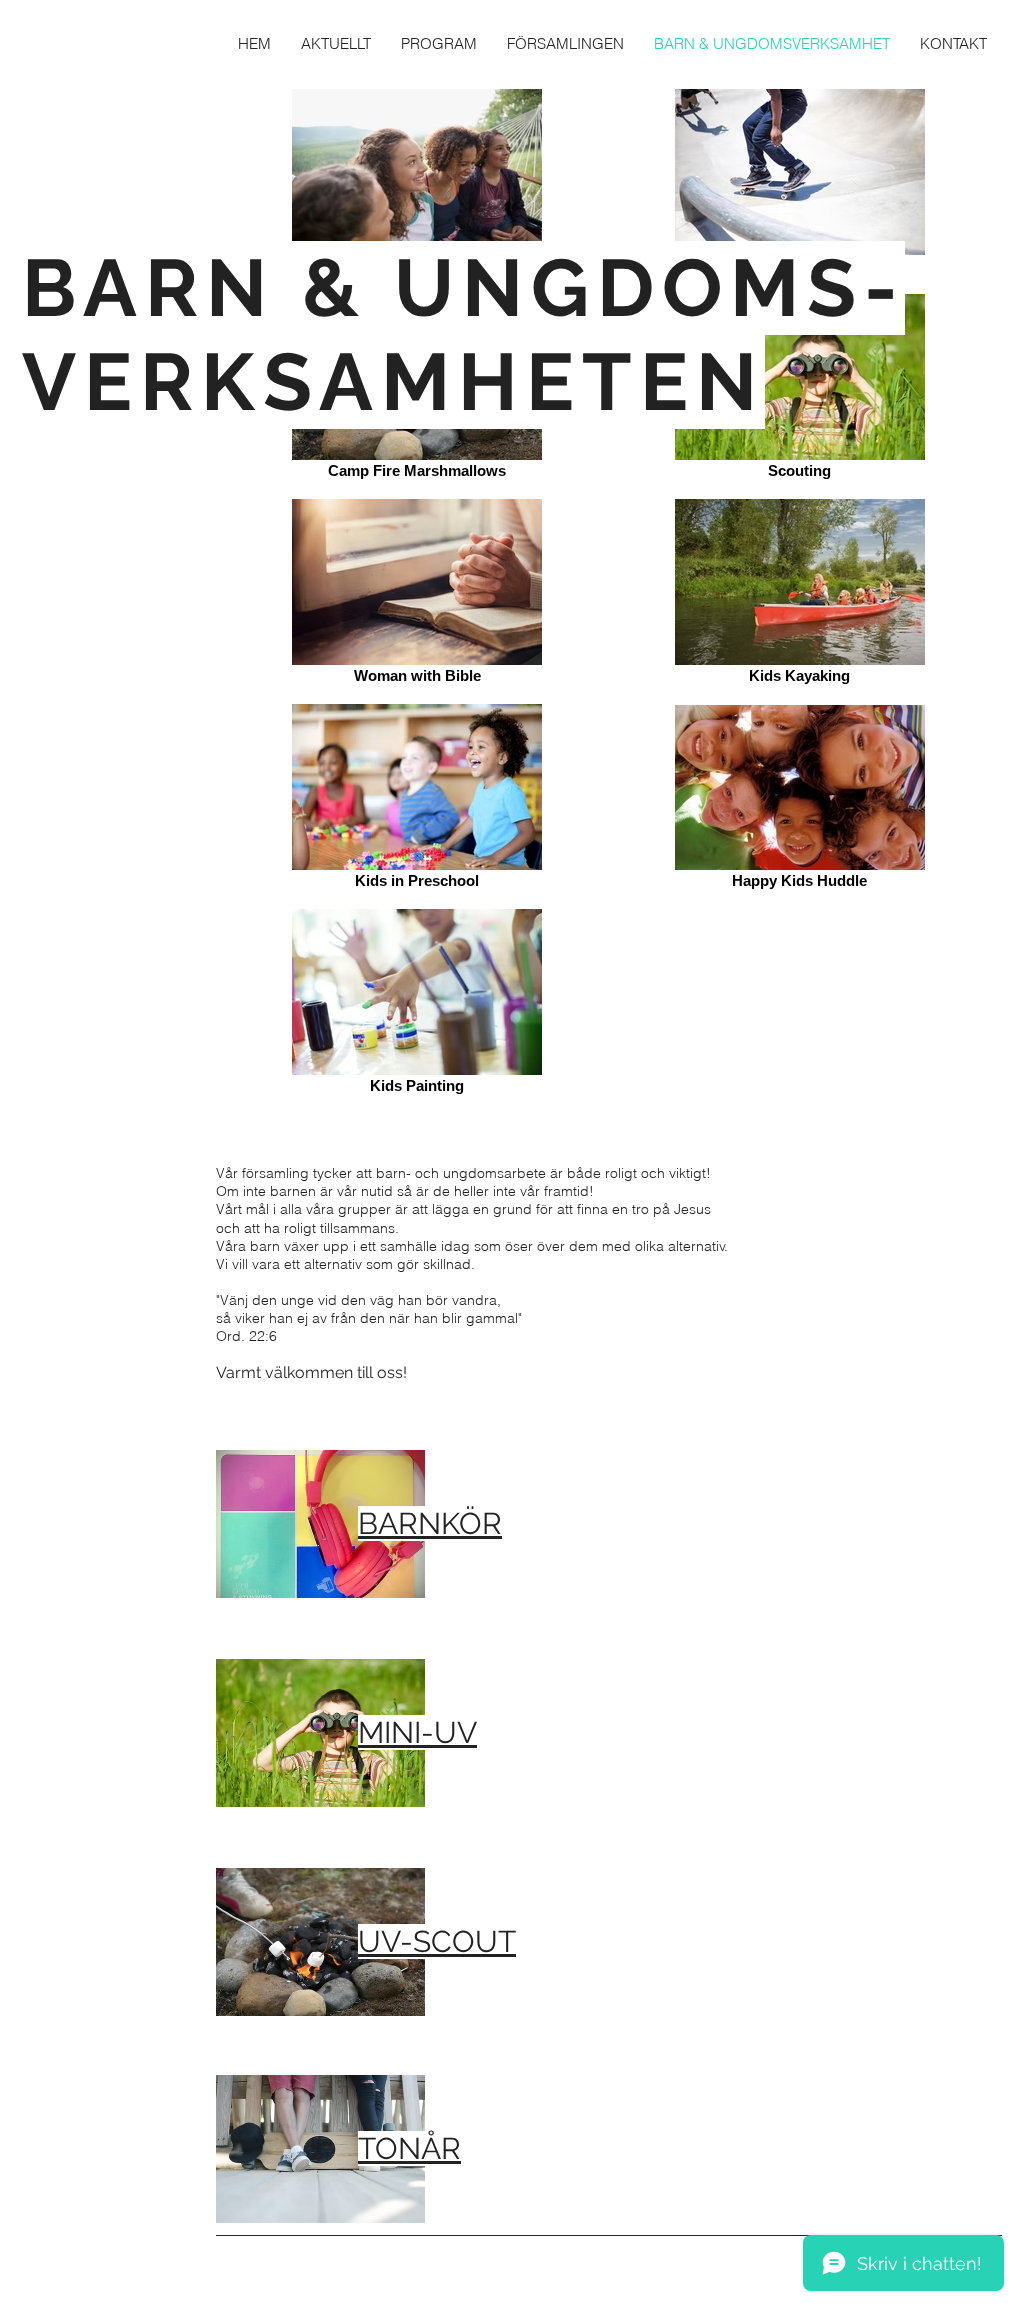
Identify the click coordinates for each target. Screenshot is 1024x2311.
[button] (565, 43)
